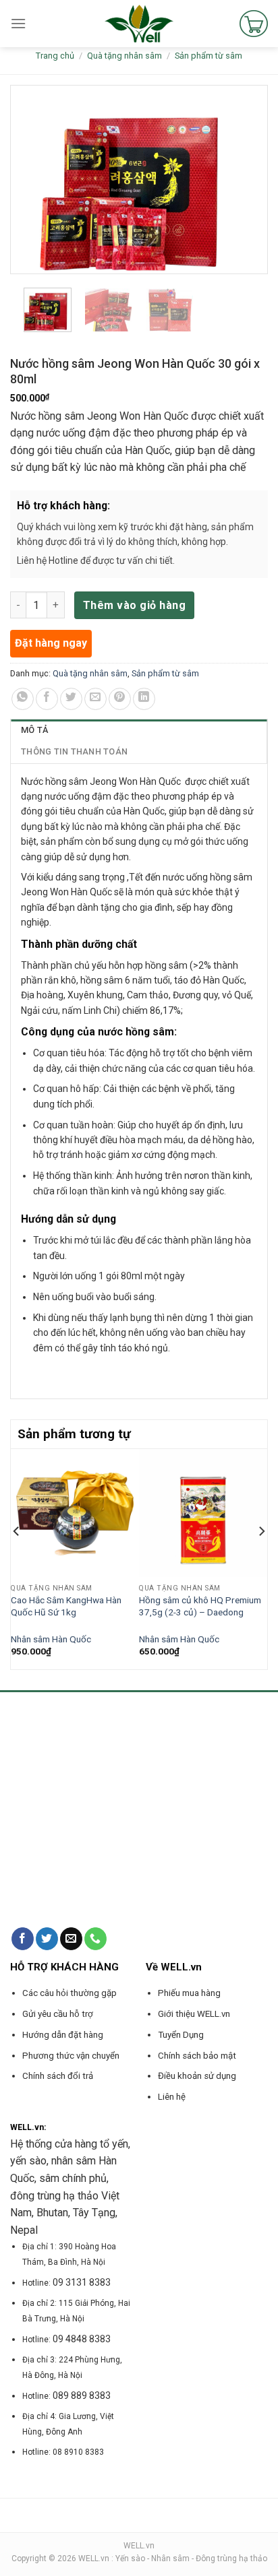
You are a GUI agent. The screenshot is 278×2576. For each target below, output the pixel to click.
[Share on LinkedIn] (144, 699)
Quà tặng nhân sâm (124, 56)
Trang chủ (55, 56)
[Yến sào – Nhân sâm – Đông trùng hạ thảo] (139, 24)
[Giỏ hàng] (254, 24)
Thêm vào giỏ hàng (134, 605)
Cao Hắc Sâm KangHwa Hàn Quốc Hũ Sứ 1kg (66, 1606)
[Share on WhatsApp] (23, 699)
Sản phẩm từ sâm (208, 56)
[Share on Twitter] (71, 699)
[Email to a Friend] (95, 699)
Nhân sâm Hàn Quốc (51, 1639)
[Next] (261, 1557)
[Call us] (95, 1939)
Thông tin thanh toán (74, 751)
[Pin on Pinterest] (120, 699)
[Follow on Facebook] (23, 1939)
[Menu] (18, 23)
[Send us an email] (71, 1939)
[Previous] (17, 1557)
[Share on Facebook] (47, 699)
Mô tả (34, 730)
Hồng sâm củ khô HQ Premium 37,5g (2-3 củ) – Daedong (200, 1606)
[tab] (139, 730)
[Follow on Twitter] (47, 1939)
